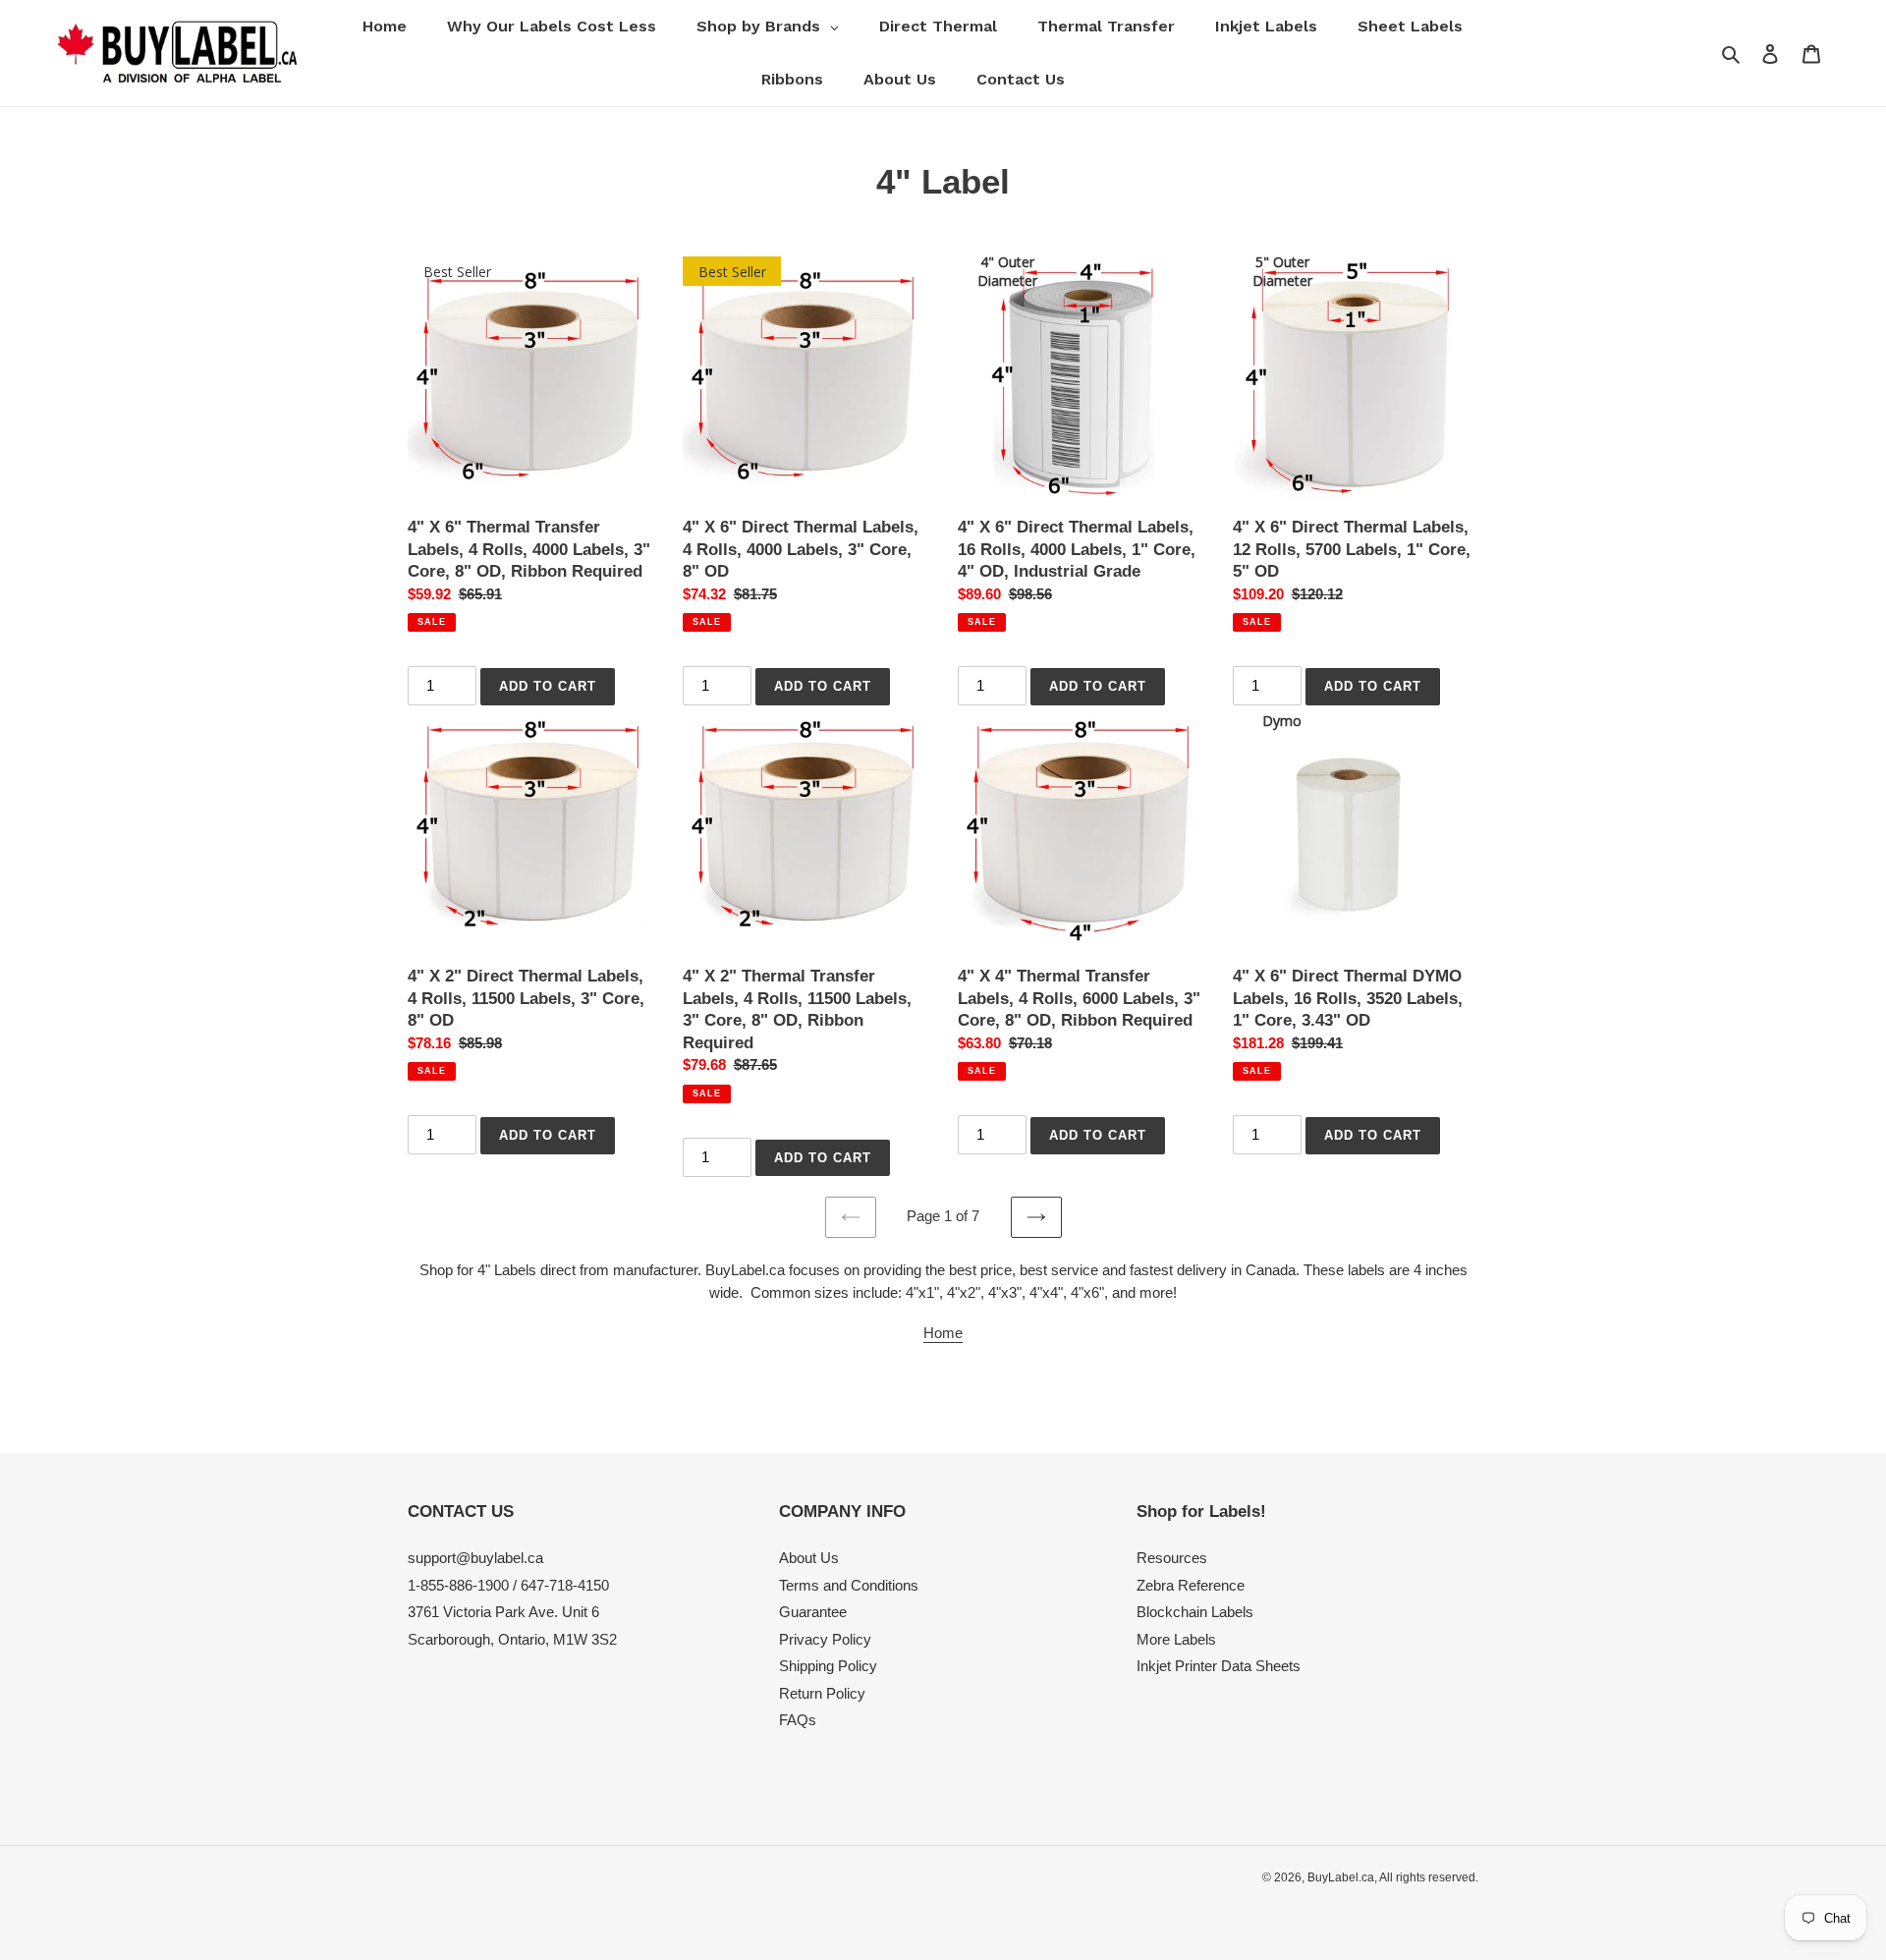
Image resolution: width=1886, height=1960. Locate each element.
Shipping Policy (828, 1666)
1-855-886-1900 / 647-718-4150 (508, 1585)
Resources (1172, 1558)
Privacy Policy (825, 1639)
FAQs (798, 1720)
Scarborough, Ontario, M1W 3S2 (512, 1639)
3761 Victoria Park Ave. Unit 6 (503, 1612)
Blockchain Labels (1195, 1612)
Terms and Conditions (849, 1585)
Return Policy (822, 1693)
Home (943, 1333)
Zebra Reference (1191, 1585)
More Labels (1176, 1639)
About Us (809, 1558)
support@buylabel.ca (475, 1558)
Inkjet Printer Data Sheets (1219, 1666)
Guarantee (813, 1612)
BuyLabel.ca (1341, 1877)
